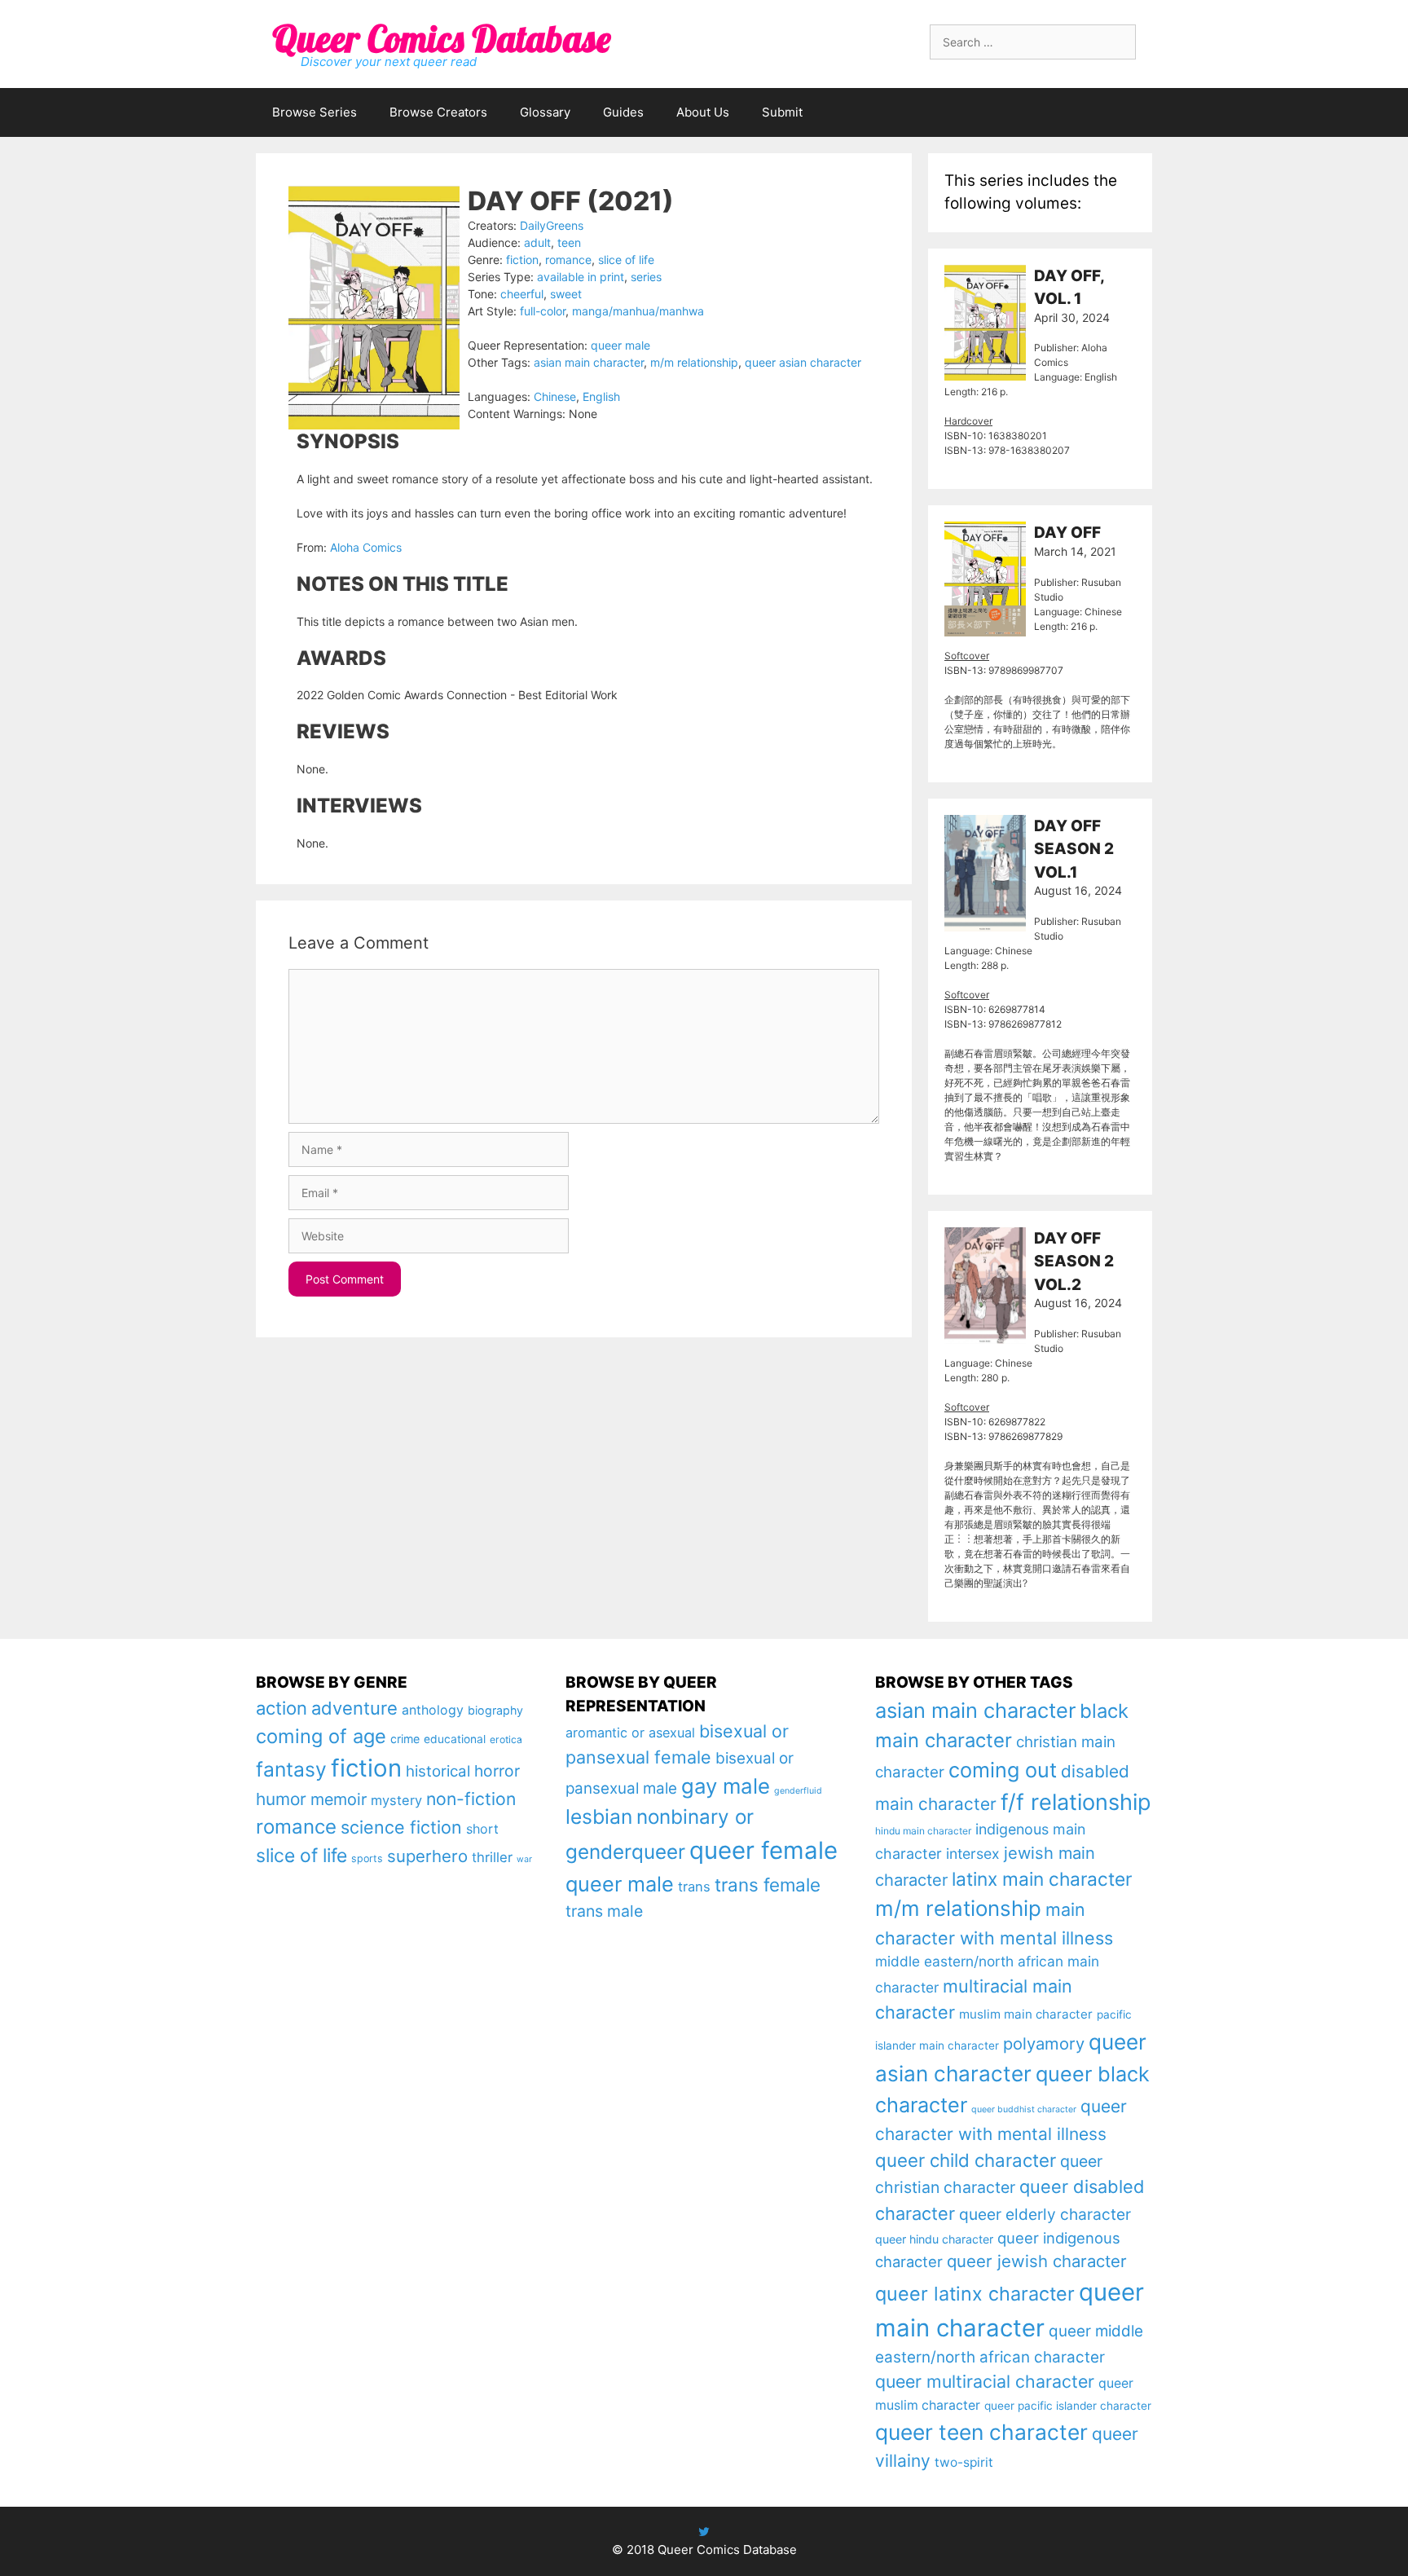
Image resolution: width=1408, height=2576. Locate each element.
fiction (522, 260)
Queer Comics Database (441, 38)
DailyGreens (552, 225)
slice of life (626, 260)
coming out (1003, 1770)
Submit (782, 112)
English (601, 396)
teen (569, 242)
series (646, 277)
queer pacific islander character (1068, 2406)
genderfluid (798, 1791)
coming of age (321, 1736)
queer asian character (803, 362)
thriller (492, 1857)
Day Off (1067, 533)
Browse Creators (438, 112)
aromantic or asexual (630, 1733)
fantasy (291, 1769)
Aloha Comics (366, 547)
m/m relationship (694, 362)
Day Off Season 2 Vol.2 (1074, 1262)
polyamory (1044, 2043)
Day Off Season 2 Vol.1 (1074, 849)
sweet (566, 294)
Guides (623, 112)
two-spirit (964, 2462)
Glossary (545, 112)
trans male (604, 1911)
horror (497, 1771)
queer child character (966, 2160)
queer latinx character (975, 2294)
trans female (768, 1885)
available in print (581, 277)
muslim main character (1026, 2014)
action (282, 1708)
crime (405, 1739)
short (482, 1829)
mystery (396, 1800)
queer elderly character (1045, 2214)
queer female (763, 1850)
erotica (506, 1739)
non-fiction (471, 1799)
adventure (354, 1708)
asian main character (589, 362)
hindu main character (923, 1831)
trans (694, 1887)
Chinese (555, 396)
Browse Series (315, 112)
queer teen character (981, 2432)
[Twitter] (704, 2532)
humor (281, 1799)
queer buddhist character (1024, 2109)
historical (438, 1771)
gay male (726, 1786)
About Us (703, 112)
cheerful (522, 294)
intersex (973, 1854)
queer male (620, 345)
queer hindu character (934, 2239)
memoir (339, 1799)
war (524, 1859)
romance (568, 260)
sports (367, 1858)
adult (537, 242)
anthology (433, 1710)
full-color (543, 311)
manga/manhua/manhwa (638, 311)
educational (455, 1739)
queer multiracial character (985, 2381)
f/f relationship (1076, 1802)
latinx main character (1042, 1879)
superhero (427, 1856)
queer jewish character (1037, 2261)
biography (495, 1710)
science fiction (401, 1827)
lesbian (599, 1816)
